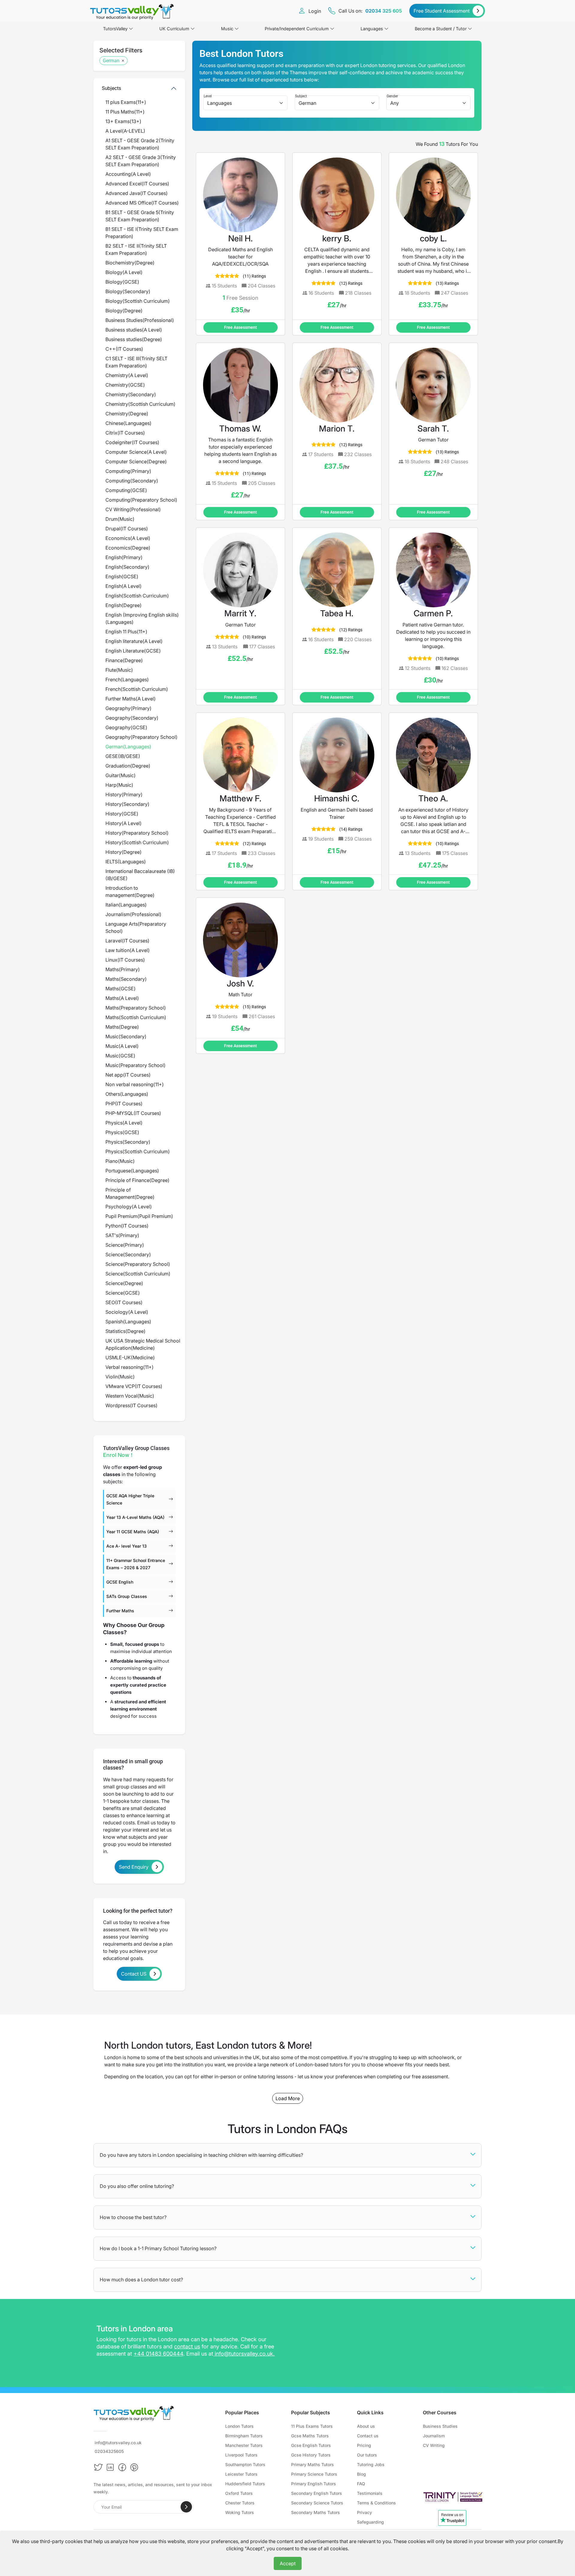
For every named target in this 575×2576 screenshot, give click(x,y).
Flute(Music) (119, 670)
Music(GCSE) (120, 1056)
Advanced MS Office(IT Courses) (142, 203)
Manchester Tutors (244, 2445)
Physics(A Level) (124, 1123)
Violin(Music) (120, 1377)
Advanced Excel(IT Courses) (137, 184)
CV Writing (434, 2445)
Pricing (364, 2445)
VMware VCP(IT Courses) (134, 1386)
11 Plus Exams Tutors (312, 2426)
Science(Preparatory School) (138, 1264)
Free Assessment (240, 327)
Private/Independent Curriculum (297, 29)
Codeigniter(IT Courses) (132, 442)
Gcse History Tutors (311, 2455)
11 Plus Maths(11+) (125, 112)
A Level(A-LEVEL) (125, 131)
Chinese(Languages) (128, 423)
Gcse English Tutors (311, 2445)
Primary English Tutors (314, 2484)
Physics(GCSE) (122, 1132)
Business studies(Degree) (134, 339)
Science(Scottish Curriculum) (138, 1274)
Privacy (364, 2512)
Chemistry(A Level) (127, 375)
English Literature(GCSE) (133, 651)
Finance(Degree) (124, 660)
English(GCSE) (122, 576)
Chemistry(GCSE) (125, 385)
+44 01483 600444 (158, 2354)
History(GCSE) (122, 814)
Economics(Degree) (128, 548)
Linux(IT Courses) (125, 960)
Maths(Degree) (122, 1027)
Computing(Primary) (128, 471)
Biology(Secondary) (128, 291)
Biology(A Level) (124, 272)
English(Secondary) (127, 567)
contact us (187, 2346)
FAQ (361, 2484)
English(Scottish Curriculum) (137, 596)
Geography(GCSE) (126, 727)
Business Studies (440, 2426)
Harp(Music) (119, 785)
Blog (361, 2474)
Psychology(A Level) (129, 1207)
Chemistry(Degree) (127, 414)
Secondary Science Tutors (317, 2503)
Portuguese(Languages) (132, 1171)
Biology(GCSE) (122, 282)
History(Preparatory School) (137, 833)
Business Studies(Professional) (140, 320)
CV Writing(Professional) (133, 509)
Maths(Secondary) (126, 979)
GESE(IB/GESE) (123, 756)
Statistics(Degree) (125, 1331)
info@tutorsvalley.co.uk (244, 2354)
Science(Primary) (125, 1245)
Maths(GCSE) (121, 989)
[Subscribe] (186, 2507)
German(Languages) (128, 747)
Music (227, 29)
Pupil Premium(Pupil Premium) (139, 1216)
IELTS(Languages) (126, 862)
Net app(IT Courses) (128, 1075)
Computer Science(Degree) (136, 461)
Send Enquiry (134, 1867)
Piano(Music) (120, 1161)
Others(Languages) (127, 1094)
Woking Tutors (240, 2512)
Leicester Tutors (241, 2474)
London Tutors (239, 2426)
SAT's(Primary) (122, 1235)
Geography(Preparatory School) (142, 737)
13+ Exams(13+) (123, 121)
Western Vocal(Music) (130, 1396)
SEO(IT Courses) (124, 1302)
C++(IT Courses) (124, 349)
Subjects (111, 88)
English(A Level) (124, 586)
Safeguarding (370, 2522)
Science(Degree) (124, 1283)
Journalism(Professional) (133, 914)
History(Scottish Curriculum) (137, 842)
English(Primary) (124, 557)
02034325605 (109, 2451)
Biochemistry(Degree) (130, 263)
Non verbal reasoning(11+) (135, 1084)
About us (366, 2426)
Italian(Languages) (126, 905)
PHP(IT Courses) (124, 1104)
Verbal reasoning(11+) (130, 1367)
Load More (288, 2098)
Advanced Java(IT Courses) (137, 193)
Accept (288, 2563)
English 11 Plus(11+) (126, 632)
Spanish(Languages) (128, 1322)
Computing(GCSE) (126, 490)
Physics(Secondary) (128, 1142)
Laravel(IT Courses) (127, 941)
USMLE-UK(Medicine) (130, 1357)
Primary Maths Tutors (313, 2464)
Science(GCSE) (123, 1293)
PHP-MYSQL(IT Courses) (133, 1113)
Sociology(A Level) (127, 1312)
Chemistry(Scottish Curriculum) (140, 404)
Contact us (368, 2436)
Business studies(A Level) (134, 330)
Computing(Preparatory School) (141, 500)
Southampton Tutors (245, 2464)
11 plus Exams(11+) (126, 102)
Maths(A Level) (122, 998)
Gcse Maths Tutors (310, 2436)
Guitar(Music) (121, 775)
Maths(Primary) (123, 969)
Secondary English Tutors (317, 2493)
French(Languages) (127, 679)
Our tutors (367, 2455)
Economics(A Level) (128, 538)
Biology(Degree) (124, 311)
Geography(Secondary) (132, 718)
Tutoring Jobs (371, 2464)
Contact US (134, 1974)
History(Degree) (124, 852)
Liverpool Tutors (241, 2455)
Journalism (434, 2436)
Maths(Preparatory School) (136, 1008)
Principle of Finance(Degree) (137, 1180)
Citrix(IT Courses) (125, 433)
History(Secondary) (127, 804)
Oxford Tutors (239, 2493)
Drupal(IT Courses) (127, 529)
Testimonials (370, 2493)
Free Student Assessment (442, 11)
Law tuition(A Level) (128, 950)
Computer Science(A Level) (136, 452)
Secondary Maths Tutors (316, 2512)
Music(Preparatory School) (136, 1065)
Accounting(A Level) (128, 174)
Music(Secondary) (126, 1036)
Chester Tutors (240, 2503)
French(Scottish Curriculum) (137, 689)
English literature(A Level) (134, 641)
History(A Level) (124, 823)
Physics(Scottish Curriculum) (138, 1151)
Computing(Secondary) (132, 481)
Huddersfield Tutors (245, 2484)
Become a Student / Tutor (441, 29)
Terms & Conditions (376, 2503)
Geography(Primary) (128, 708)
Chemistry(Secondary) (131, 394)
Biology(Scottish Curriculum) (138, 301)
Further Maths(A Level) (131, 699)
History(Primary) (124, 794)
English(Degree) (124, 605)
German (111, 61)
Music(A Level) (122, 1046)
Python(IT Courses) (127, 1226)
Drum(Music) (120, 519)
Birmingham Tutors (244, 2436)
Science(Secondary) (128, 1254)
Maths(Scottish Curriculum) (136, 1017)
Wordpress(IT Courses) (131, 1405)
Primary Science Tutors (314, 2474)
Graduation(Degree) (128, 766)
